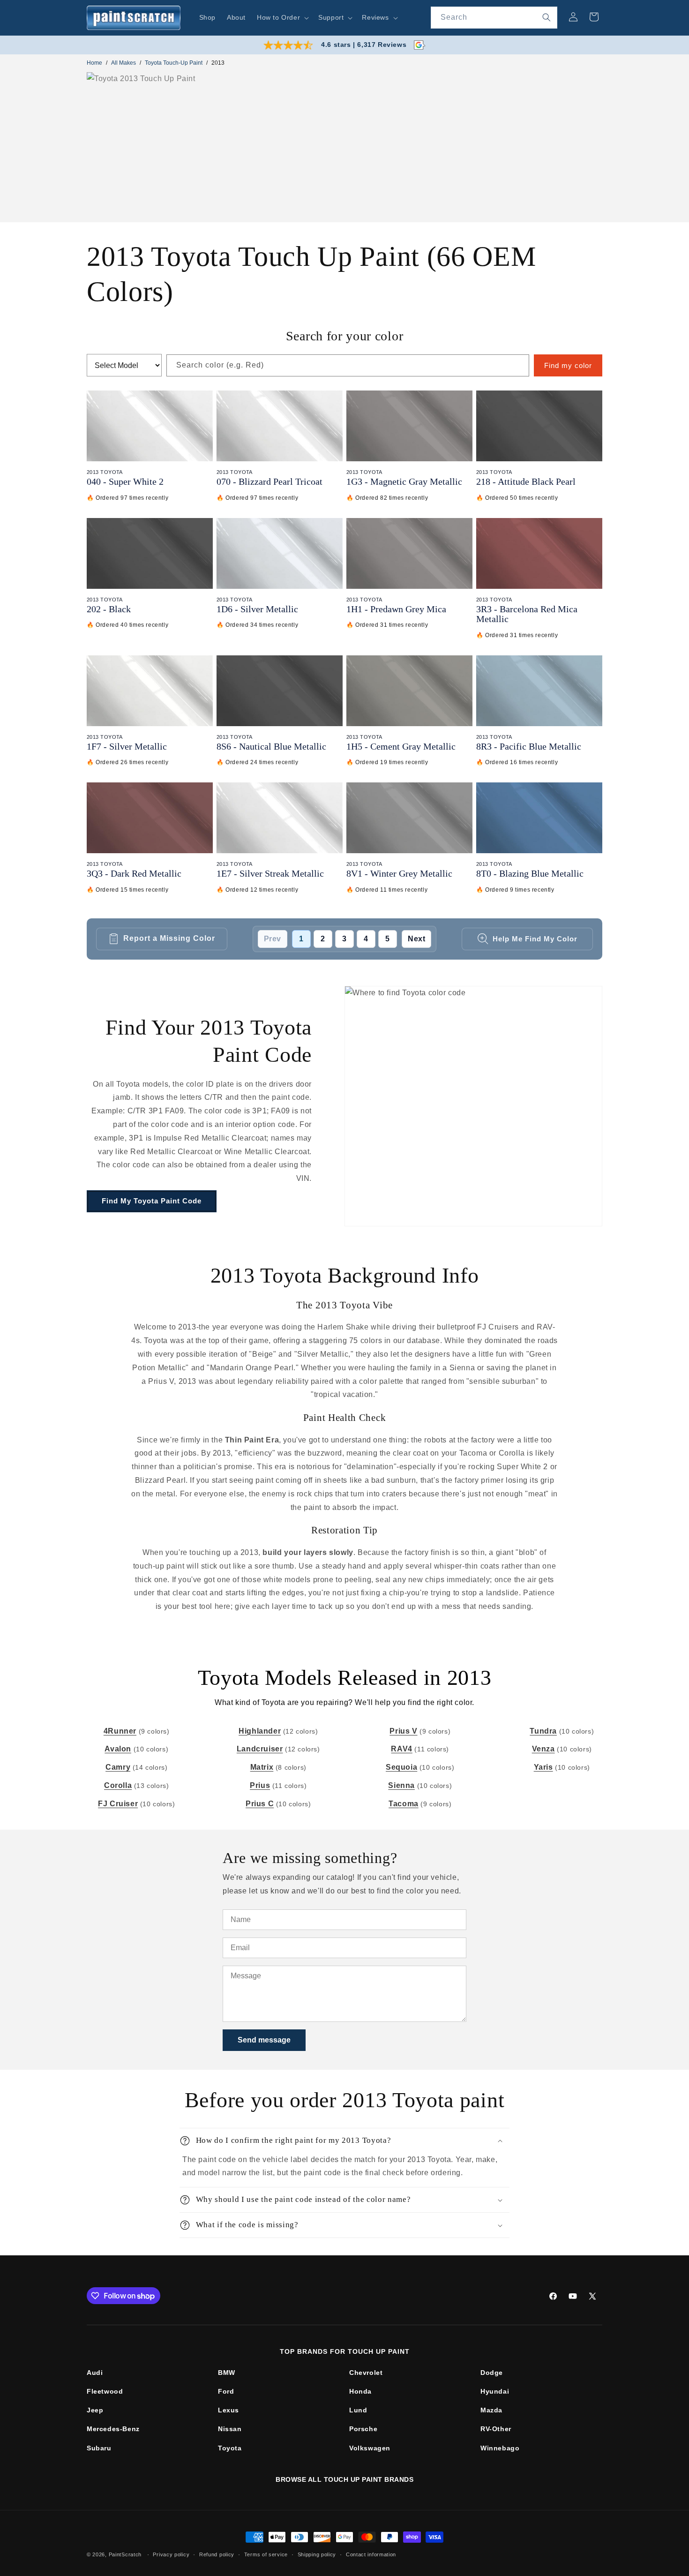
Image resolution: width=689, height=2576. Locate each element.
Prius (260, 1785)
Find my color (568, 365)
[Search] (547, 17)
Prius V (403, 1731)
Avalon (118, 1749)
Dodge (492, 2373)
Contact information (371, 2554)
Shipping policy (317, 2554)
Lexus (228, 2410)
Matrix (262, 1767)
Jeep (95, 2410)
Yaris (543, 1767)
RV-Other (496, 2429)
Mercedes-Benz (113, 2429)
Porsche (363, 2429)
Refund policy (217, 2554)
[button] (282, 17)
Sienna (401, 1785)
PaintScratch (125, 2554)
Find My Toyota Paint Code (152, 1201)
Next (416, 939)
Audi (95, 2373)
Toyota (230, 2448)
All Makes (124, 63)
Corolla (118, 1785)
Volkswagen (370, 2448)
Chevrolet (366, 2373)
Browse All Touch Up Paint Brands (344, 2479)
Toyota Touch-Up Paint (174, 63)
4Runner (120, 1731)
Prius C (260, 1804)
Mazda (491, 2410)
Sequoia (401, 1767)
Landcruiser (260, 1749)
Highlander (260, 1731)
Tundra (543, 1731)
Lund (358, 2410)
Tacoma (404, 1804)
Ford (226, 2391)
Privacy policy (171, 2554)
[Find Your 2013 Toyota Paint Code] (473, 1106)
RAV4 (401, 1749)
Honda (360, 2391)
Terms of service (266, 2554)
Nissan (230, 2429)
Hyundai (495, 2391)
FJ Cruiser (118, 1804)
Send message (264, 2040)
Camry (118, 1767)
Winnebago (500, 2448)
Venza (543, 1749)
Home (94, 63)
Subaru (99, 2448)
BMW (227, 2373)
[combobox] (494, 18)
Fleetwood (105, 2391)
